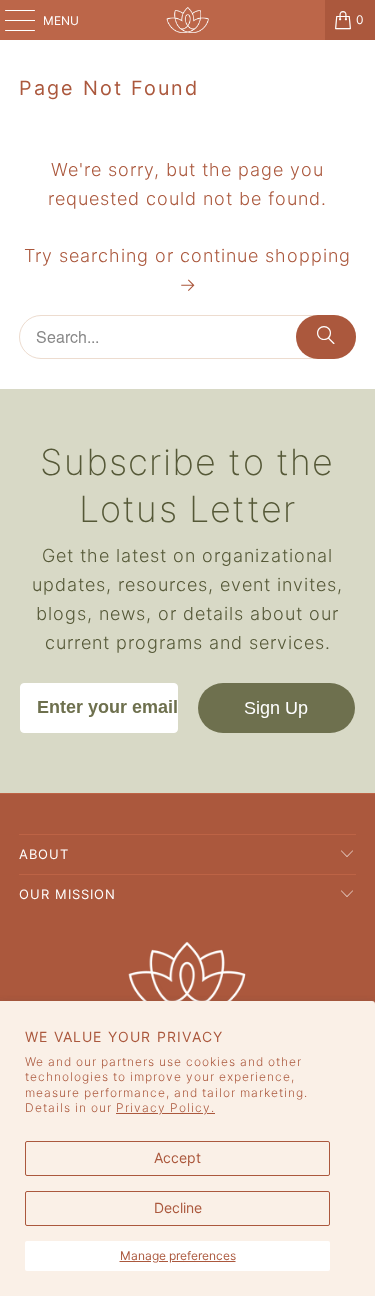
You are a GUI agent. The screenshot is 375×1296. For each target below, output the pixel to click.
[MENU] (10, 20)
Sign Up (276, 708)
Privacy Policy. (165, 1107)
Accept (177, 1157)
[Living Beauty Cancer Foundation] (188, 20)
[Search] (326, 337)
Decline (178, 1207)
